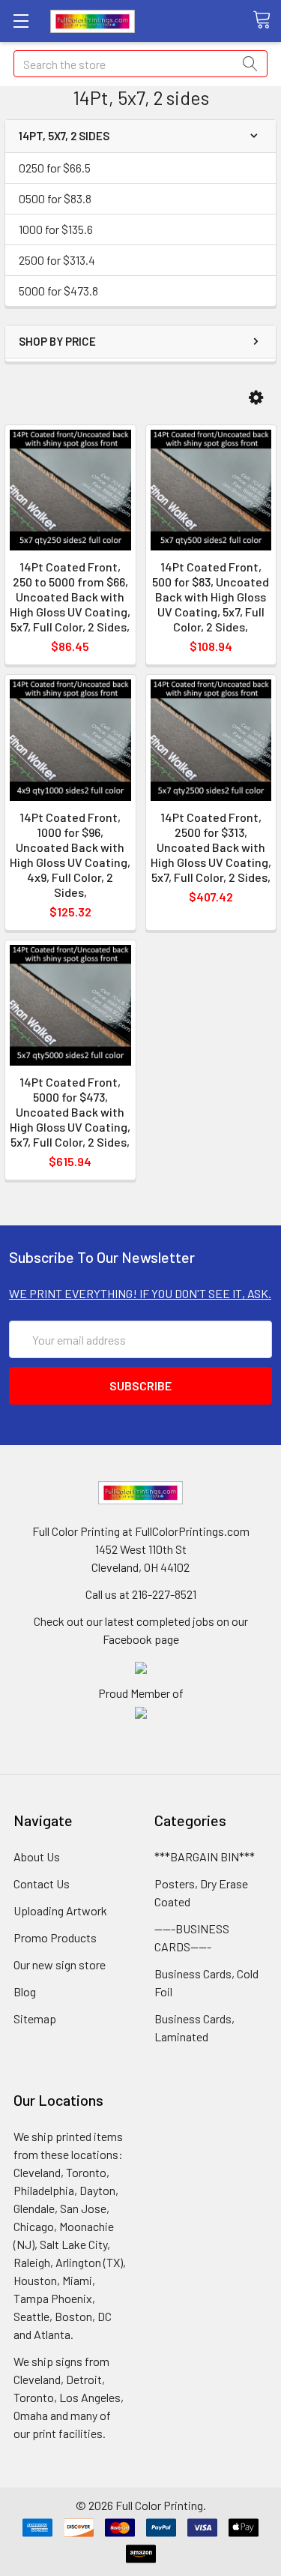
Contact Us (42, 1883)
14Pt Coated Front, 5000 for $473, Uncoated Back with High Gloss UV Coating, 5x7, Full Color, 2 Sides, (70, 1112)
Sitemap (35, 2018)
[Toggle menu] (21, 21)
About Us (37, 1856)
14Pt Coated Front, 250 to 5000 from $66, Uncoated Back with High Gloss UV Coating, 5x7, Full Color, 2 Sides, (70, 597)
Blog (25, 1991)
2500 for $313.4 (57, 260)
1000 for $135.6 (56, 229)
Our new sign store (60, 1964)
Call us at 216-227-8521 (141, 1594)
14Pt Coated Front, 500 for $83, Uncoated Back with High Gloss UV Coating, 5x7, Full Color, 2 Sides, (211, 597)
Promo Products (55, 1937)
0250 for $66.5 (55, 168)
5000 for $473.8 (58, 291)
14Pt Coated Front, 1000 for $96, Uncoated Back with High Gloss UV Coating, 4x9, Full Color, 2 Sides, (70, 855)
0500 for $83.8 (55, 198)
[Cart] (267, 20)
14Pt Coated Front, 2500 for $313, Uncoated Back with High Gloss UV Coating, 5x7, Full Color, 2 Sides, (211, 847)
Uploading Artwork (60, 1910)
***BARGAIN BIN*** (205, 1856)
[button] (256, 398)
